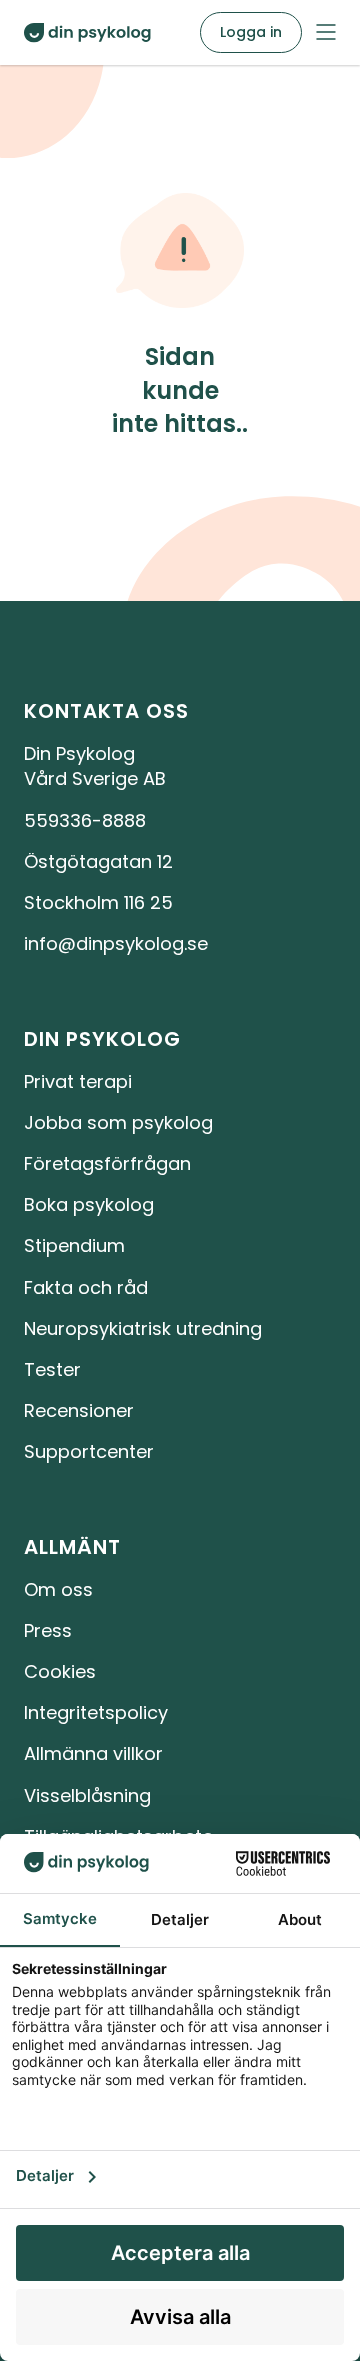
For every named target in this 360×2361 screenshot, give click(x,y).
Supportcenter (89, 1451)
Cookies (60, 1671)
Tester (52, 1369)
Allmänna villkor (93, 1753)
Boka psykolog (89, 1204)
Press (48, 1630)
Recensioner (79, 1410)
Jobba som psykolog (118, 1122)
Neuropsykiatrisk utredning (143, 1328)
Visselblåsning (87, 1795)
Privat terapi (78, 1081)
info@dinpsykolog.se (116, 943)
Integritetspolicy (96, 1712)
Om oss (58, 1589)
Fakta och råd (86, 1287)
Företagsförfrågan (107, 1163)
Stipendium (74, 1245)
